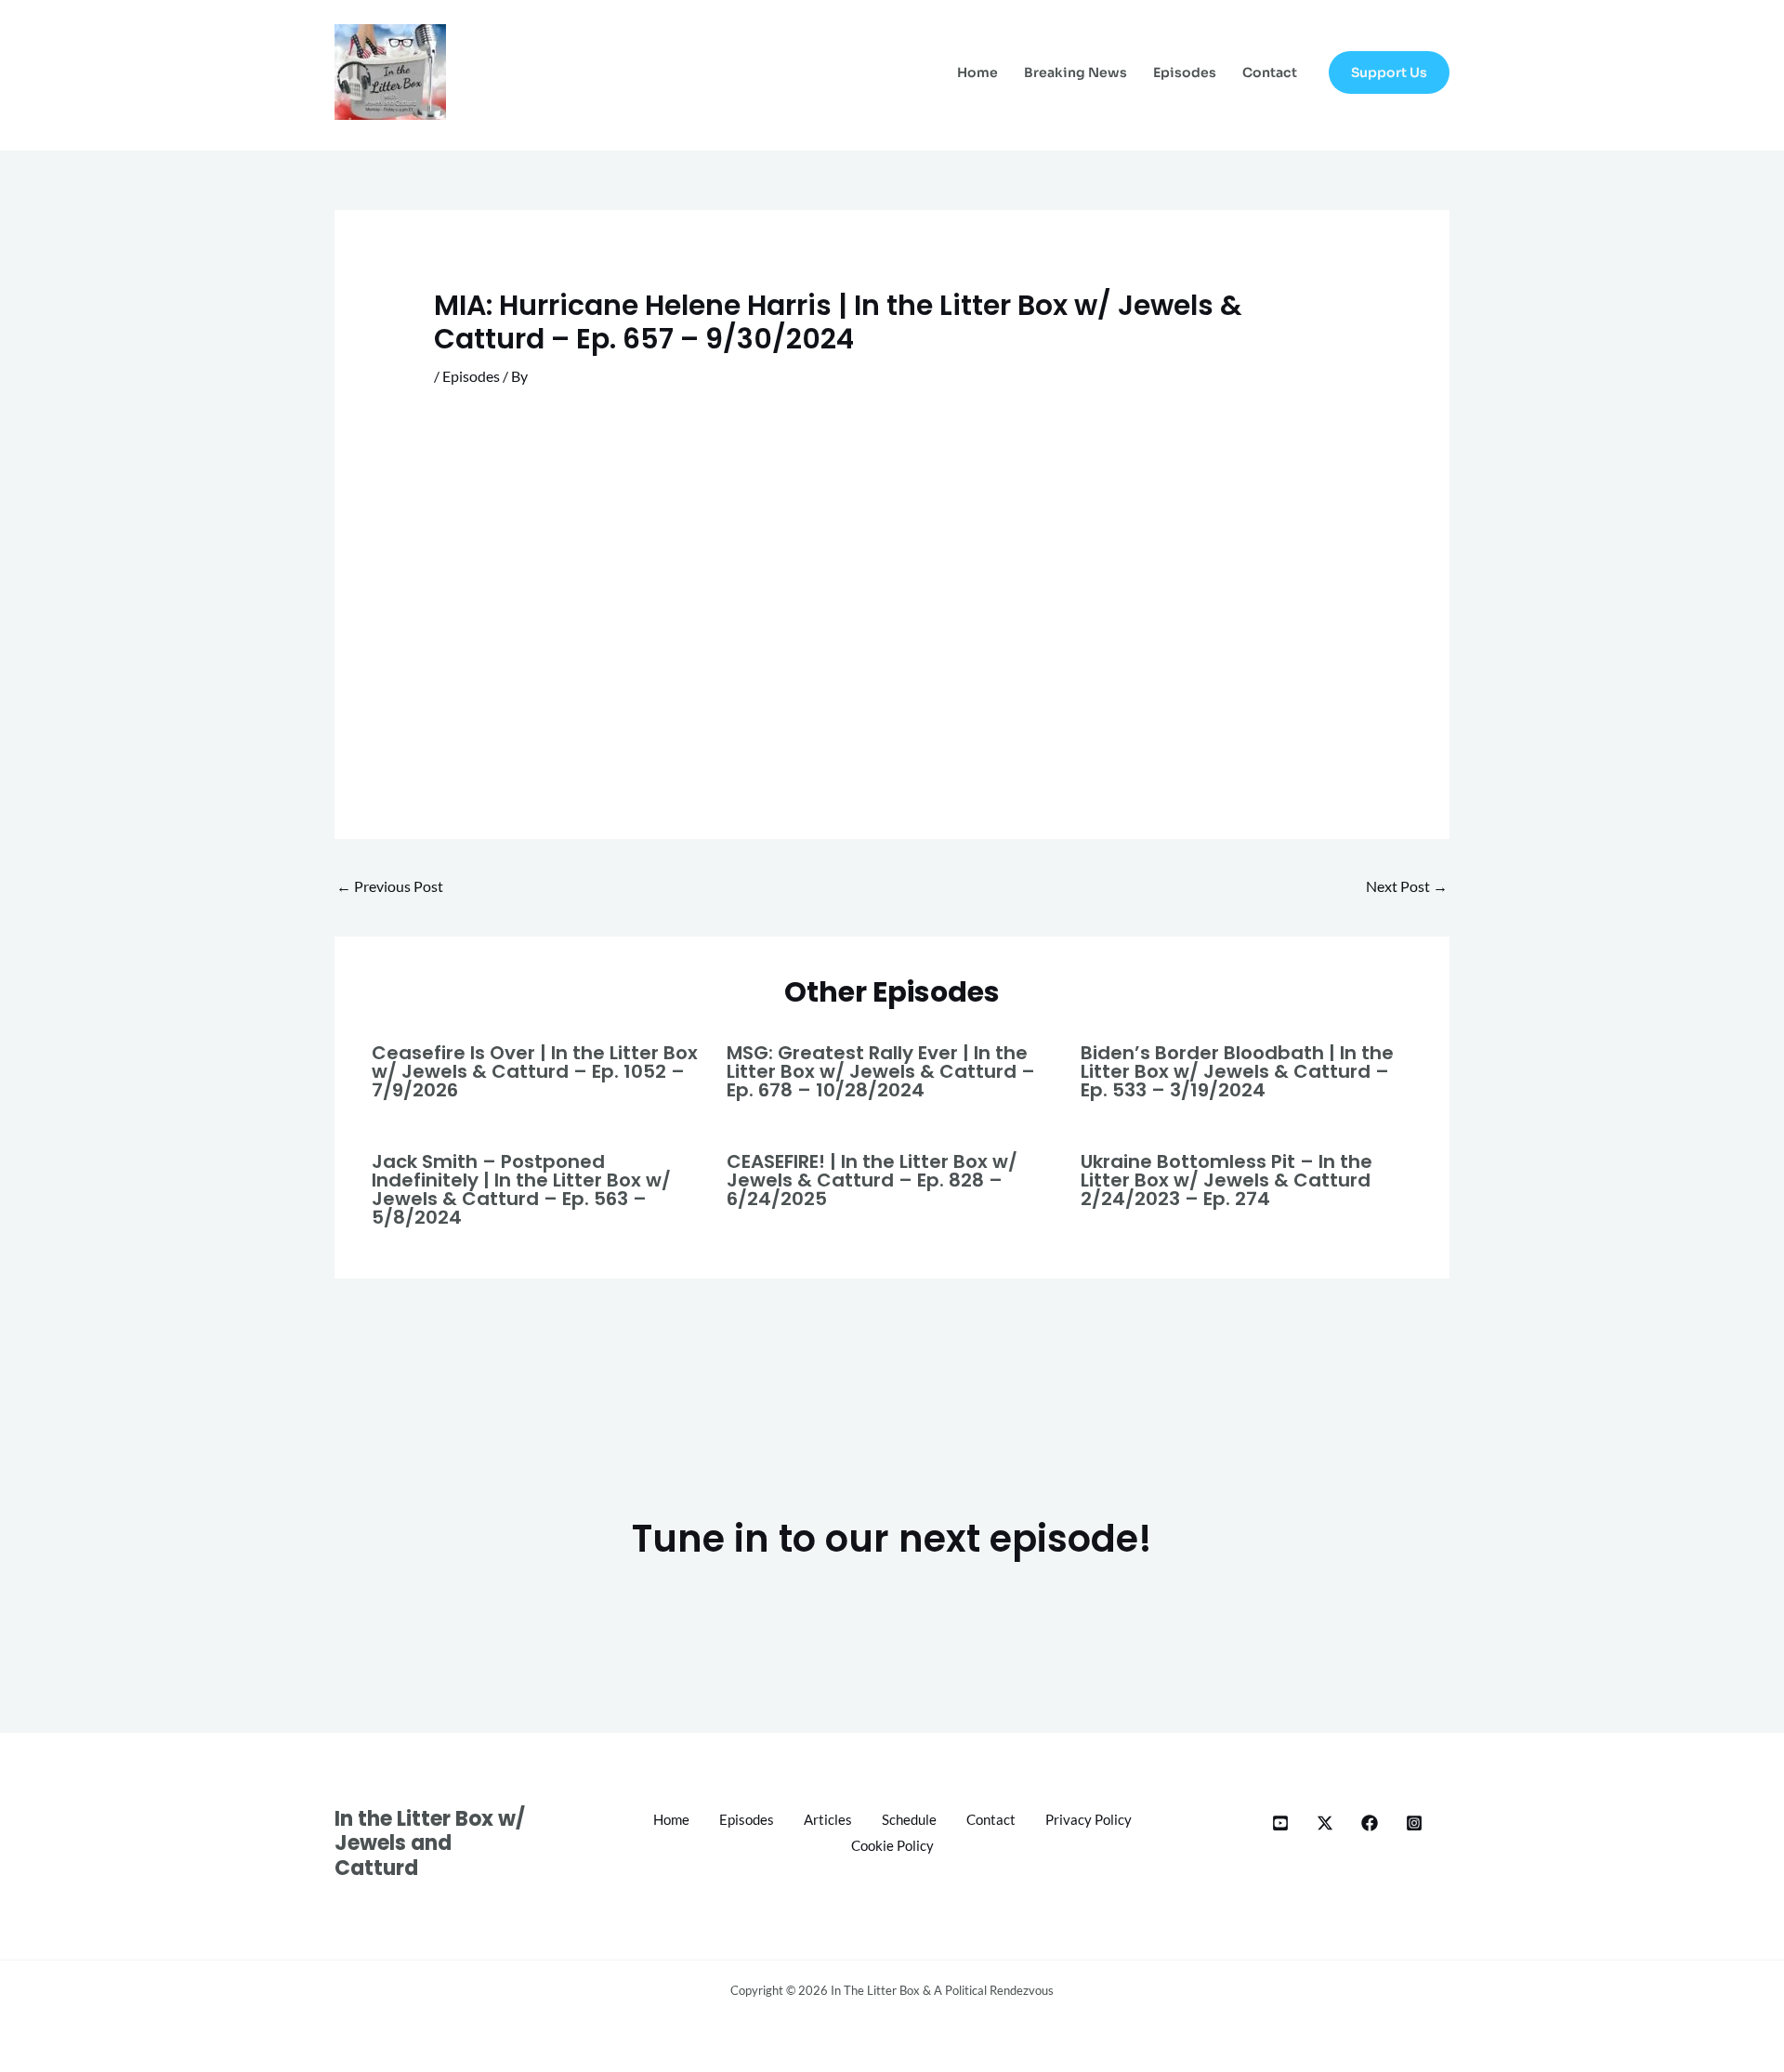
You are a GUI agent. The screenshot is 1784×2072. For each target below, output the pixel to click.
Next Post (1407, 886)
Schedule (909, 1819)
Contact (1270, 72)
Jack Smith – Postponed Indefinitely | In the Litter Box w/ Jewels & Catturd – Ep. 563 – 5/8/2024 (521, 1189)
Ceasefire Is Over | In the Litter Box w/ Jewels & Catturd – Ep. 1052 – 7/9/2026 (535, 1071)
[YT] (1280, 1823)
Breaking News (1076, 72)
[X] (1325, 1823)
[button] (1389, 72)
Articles (828, 1819)
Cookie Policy (892, 1845)
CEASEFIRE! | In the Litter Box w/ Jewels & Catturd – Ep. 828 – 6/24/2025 (872, 1180)
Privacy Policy (1089, 1819)
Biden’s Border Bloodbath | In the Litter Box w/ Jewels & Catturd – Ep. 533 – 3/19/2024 (1237, 1071)
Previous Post (390, 886)
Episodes (1185, 72)
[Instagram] (1414, 1823)
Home (977, 72)
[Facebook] (1370, 1823)
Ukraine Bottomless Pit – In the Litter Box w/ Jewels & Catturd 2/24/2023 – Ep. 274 (1226, 1180)
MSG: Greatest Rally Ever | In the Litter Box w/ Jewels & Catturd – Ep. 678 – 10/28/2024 (881, 1071)
